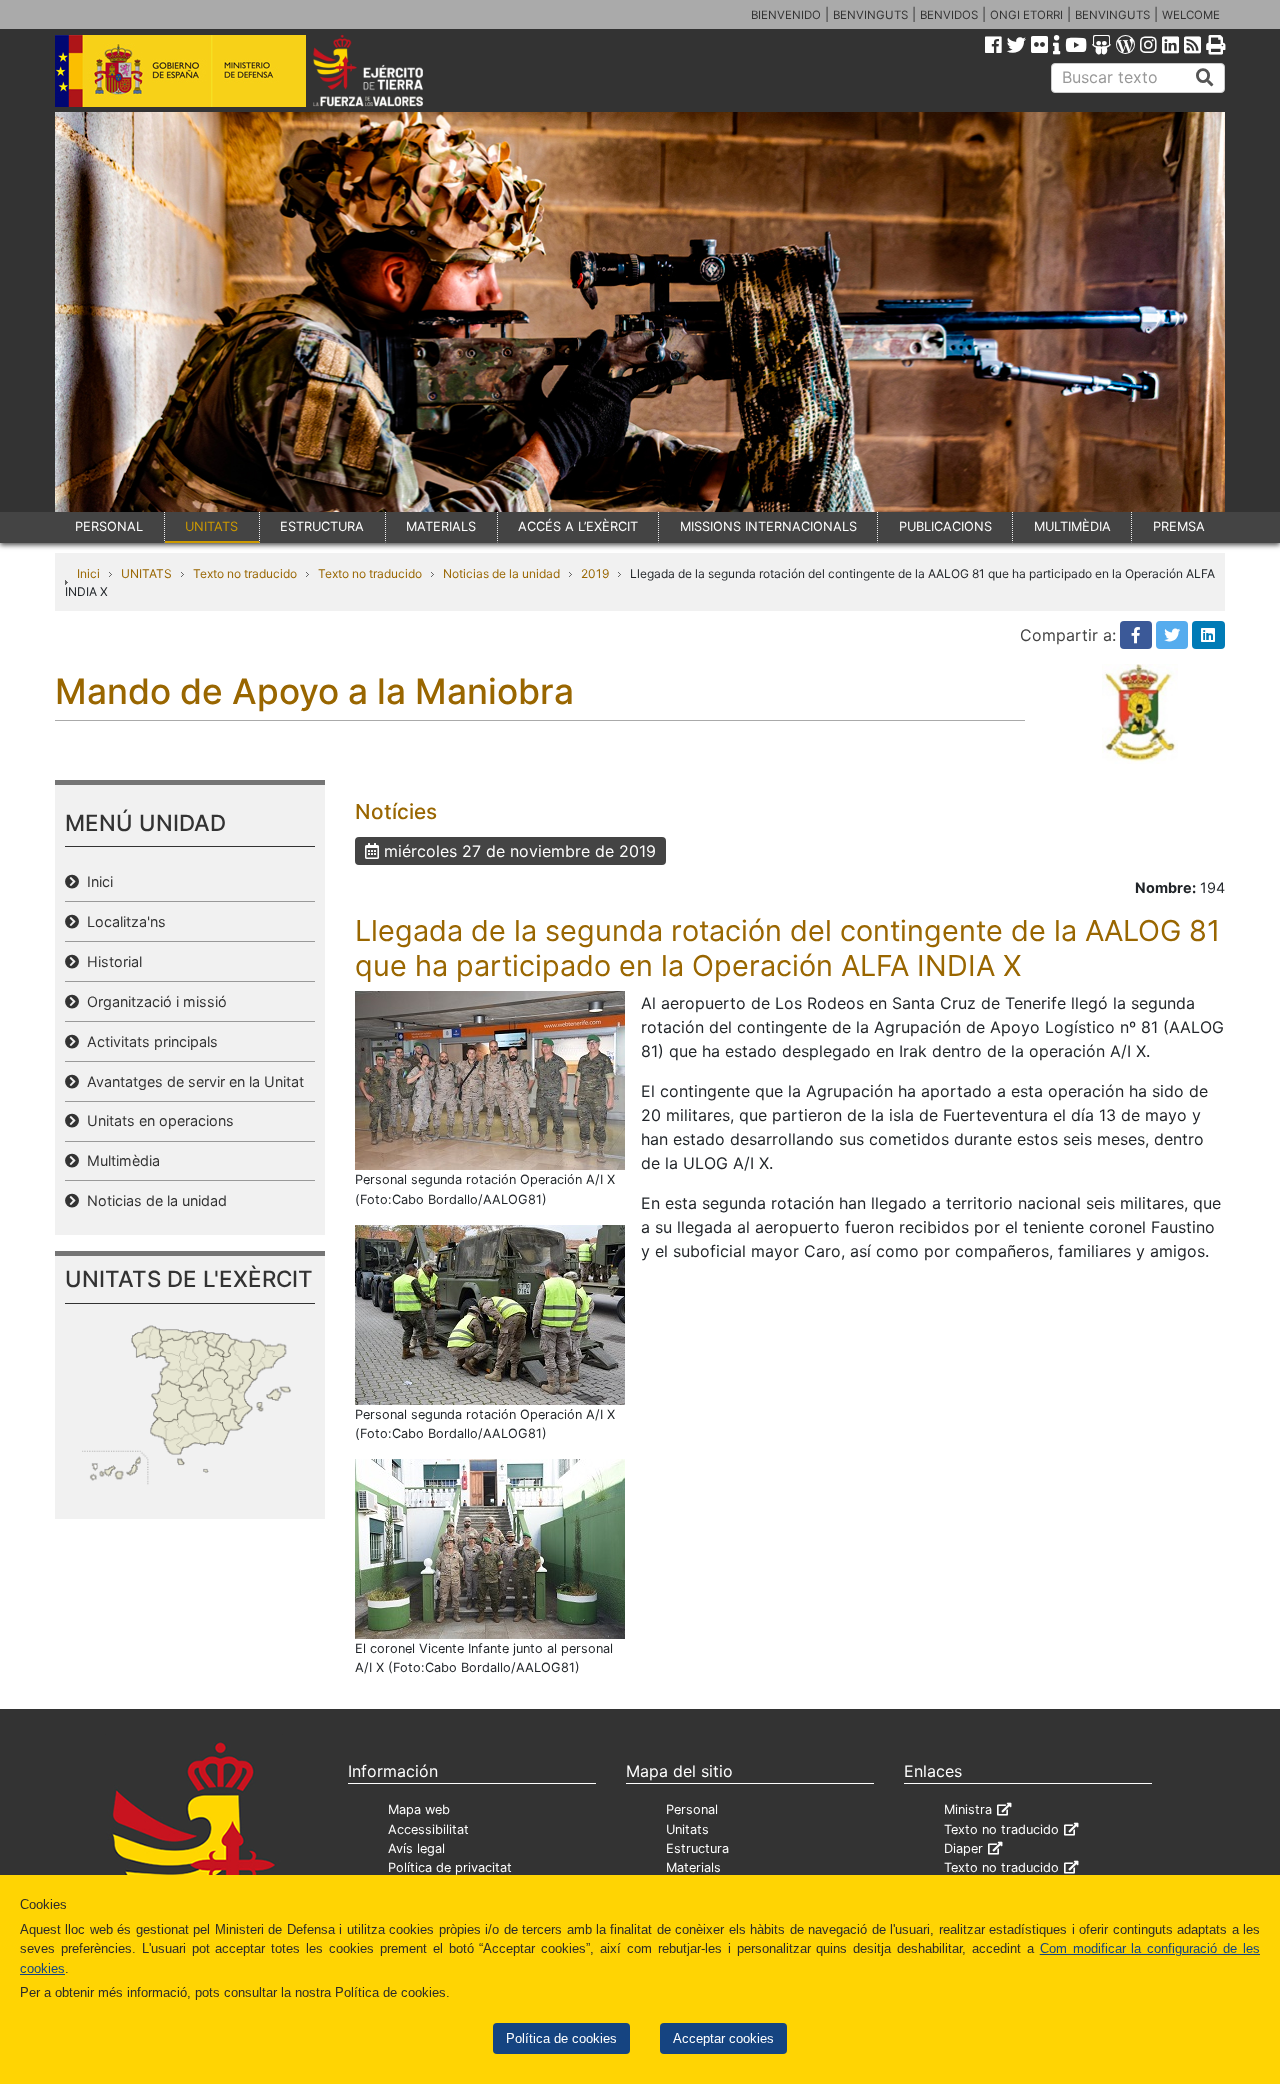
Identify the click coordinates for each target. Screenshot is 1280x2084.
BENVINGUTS (870, 15)
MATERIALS (441, 526)
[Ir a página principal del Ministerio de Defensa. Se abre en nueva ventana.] (180, 69)
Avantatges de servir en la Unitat (191, 1081)
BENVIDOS (949, 15)
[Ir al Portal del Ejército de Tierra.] (391, 69)
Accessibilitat (428, 1829)
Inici (88, 573)
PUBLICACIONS (945, 526)
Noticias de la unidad (501, 573)
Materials (693, 1867)
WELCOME (1191, 15)
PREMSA (1179, 526)
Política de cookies (561, 2038)
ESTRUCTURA (322, 526)
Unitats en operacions (156, 1120)
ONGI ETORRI (1026, 15)
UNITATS (211, 526)
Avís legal (416, 1848)
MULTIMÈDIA (1072, 526)
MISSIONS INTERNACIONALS (768, 526)
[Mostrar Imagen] (490, 1079)
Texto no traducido (245, 573)
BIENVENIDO (786, 15)
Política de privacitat (450, 1867)
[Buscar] (1205, 78)
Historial (110, 961)
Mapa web (419, 1809)
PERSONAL (109, 526)
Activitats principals (148, 1041)
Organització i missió (153, 1001)
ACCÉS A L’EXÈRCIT (578, 526)
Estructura (697, 1848)
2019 (595, 573)
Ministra (968, 1809)
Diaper (963, 1848)
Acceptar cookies (723, 2038)
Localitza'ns (122, 921)
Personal (692, 1809)
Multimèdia (119, 1160)
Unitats (687, 1829)
